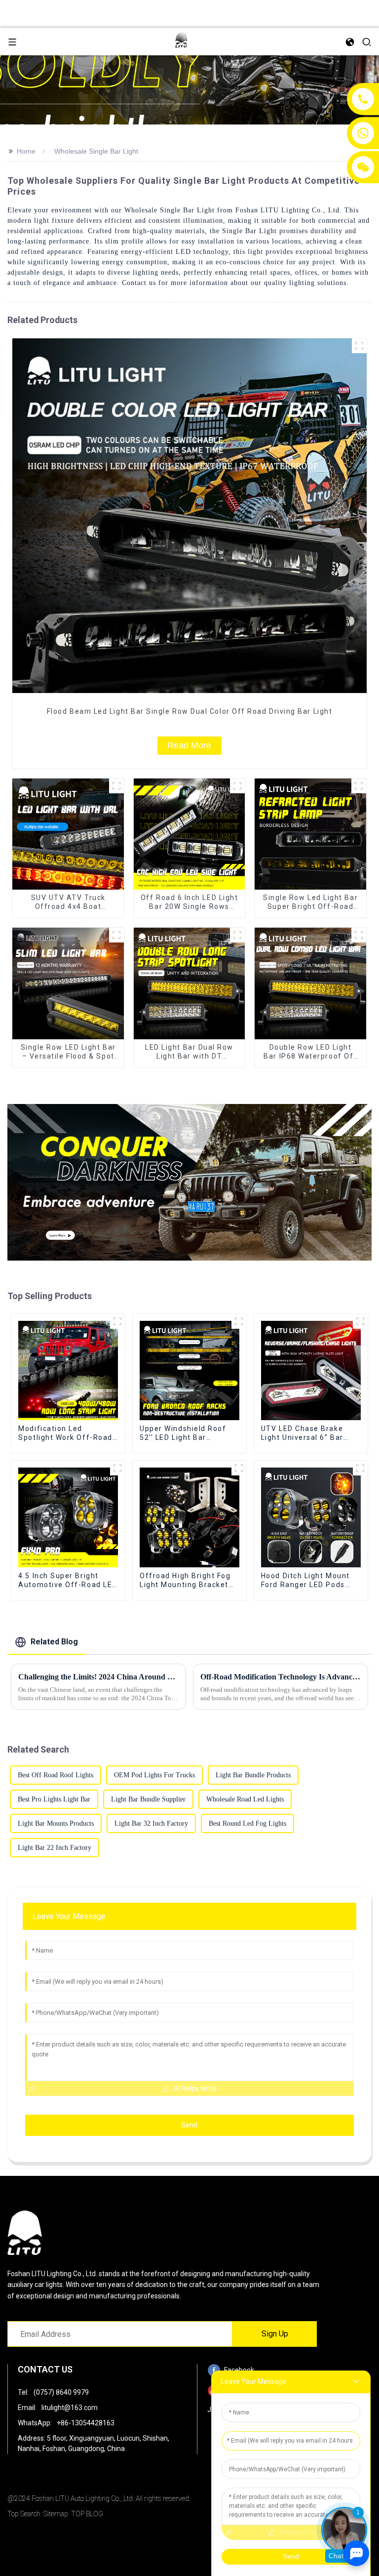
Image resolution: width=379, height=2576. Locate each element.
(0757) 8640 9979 (61, 2392)
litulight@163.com (70, 2408)
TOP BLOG (87, 2514)
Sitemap (56, 2514)
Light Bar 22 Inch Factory (55, 1848)
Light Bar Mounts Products (56, 1823)
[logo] (181, 41)
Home (26, 151)
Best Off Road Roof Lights (56, 1775)
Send (189, 2125)
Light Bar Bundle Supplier (148, 1799)
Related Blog (54, 1642)
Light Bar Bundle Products (253, 1775)
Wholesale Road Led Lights (245, 1799)
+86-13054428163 (86, 2423)
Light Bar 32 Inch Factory (151, 1823)
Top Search (24, 2514)
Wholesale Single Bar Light (96, 151)
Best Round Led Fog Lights (247, 1823)
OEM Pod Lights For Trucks (154, 1775)
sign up (275, 2334)
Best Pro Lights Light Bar (54, 1799)
